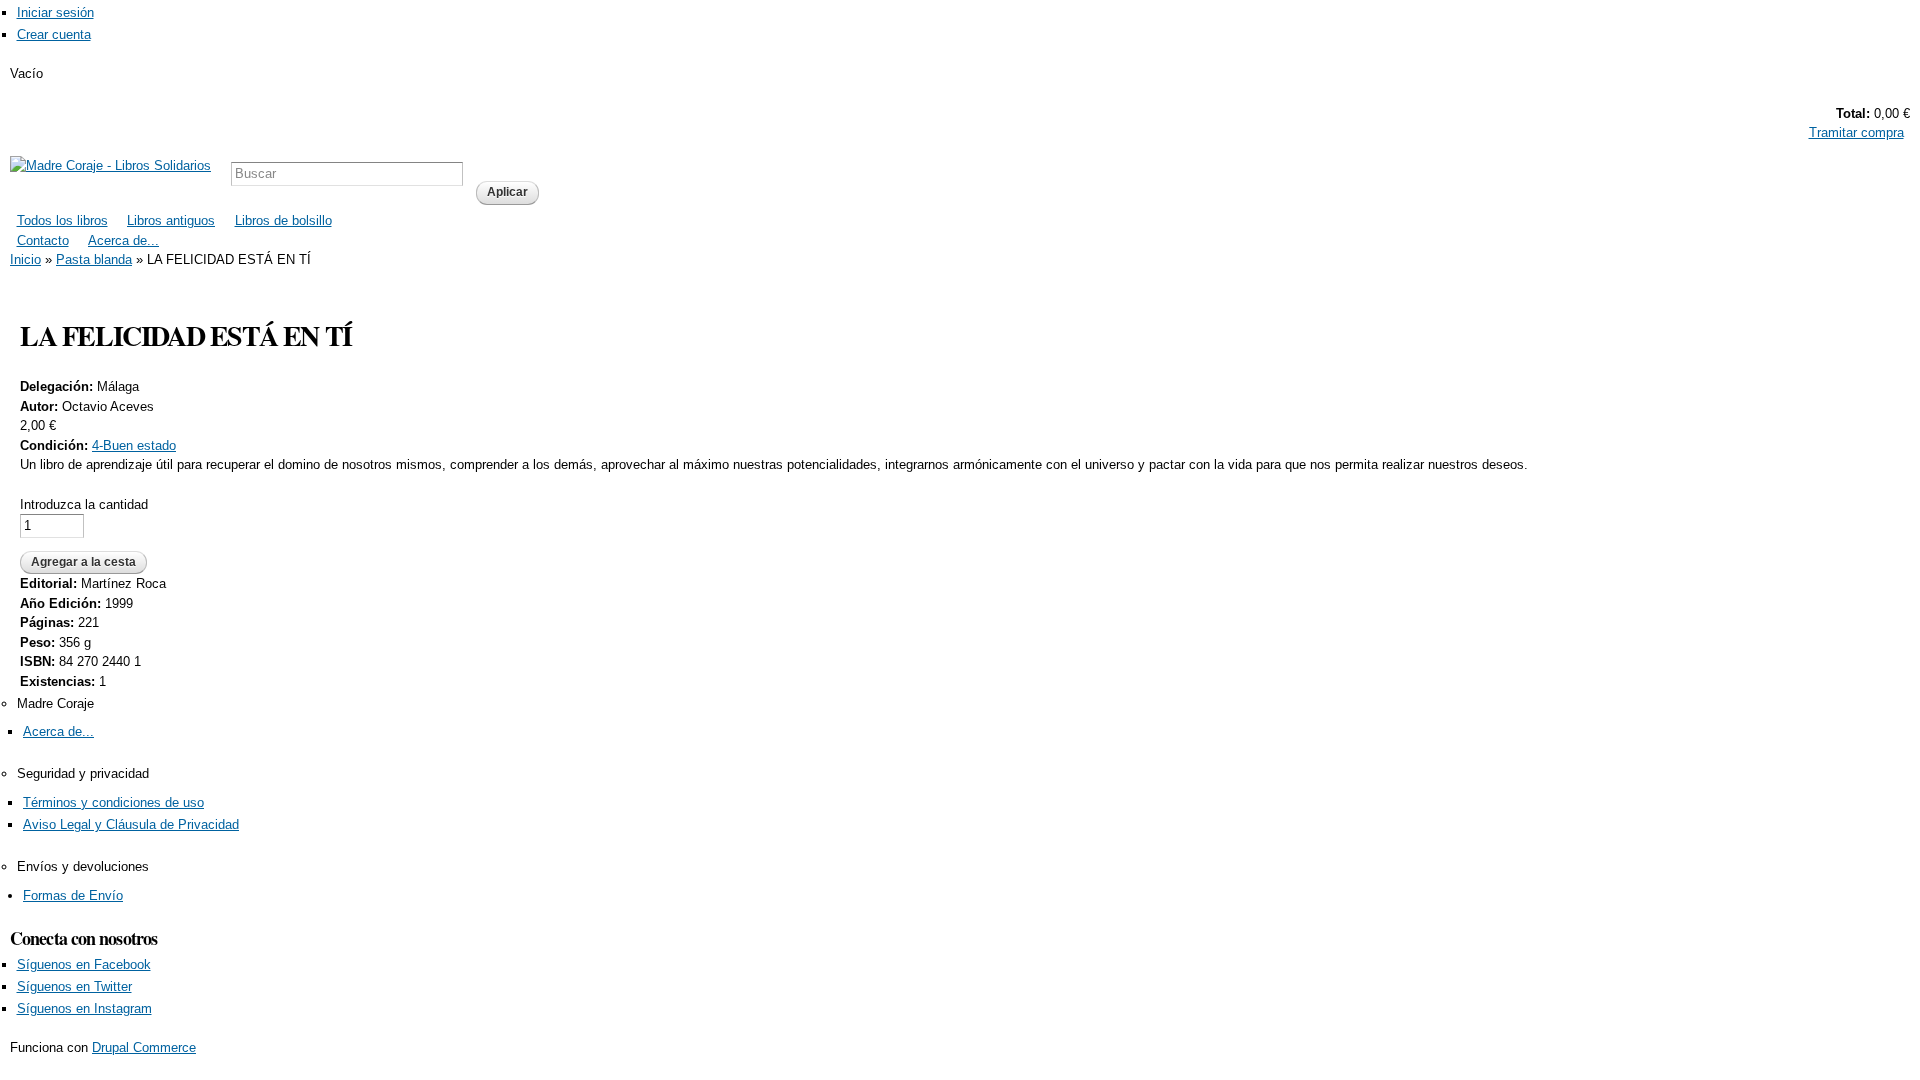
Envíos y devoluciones (83, 866)
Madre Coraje (55, 703)
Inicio (25, 259)
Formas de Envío (73, 895)
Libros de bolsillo (283, 220)
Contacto (43, 240)
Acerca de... (123, 240)
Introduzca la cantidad (84, 504)
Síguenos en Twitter (74, 986)
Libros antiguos (171, 220)
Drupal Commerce (144, 1047)
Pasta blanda (94, 259)
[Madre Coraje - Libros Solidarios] (110, 165)
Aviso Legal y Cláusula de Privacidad (131, 824)
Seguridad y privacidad (83, 773)
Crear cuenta (54, 34)
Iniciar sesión (55, 12)
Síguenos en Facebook (84, 964)
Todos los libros (62, 220)
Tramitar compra (1856, 132)
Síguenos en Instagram (84, 1008)
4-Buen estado (134, 445)
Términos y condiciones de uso (113, 802)
